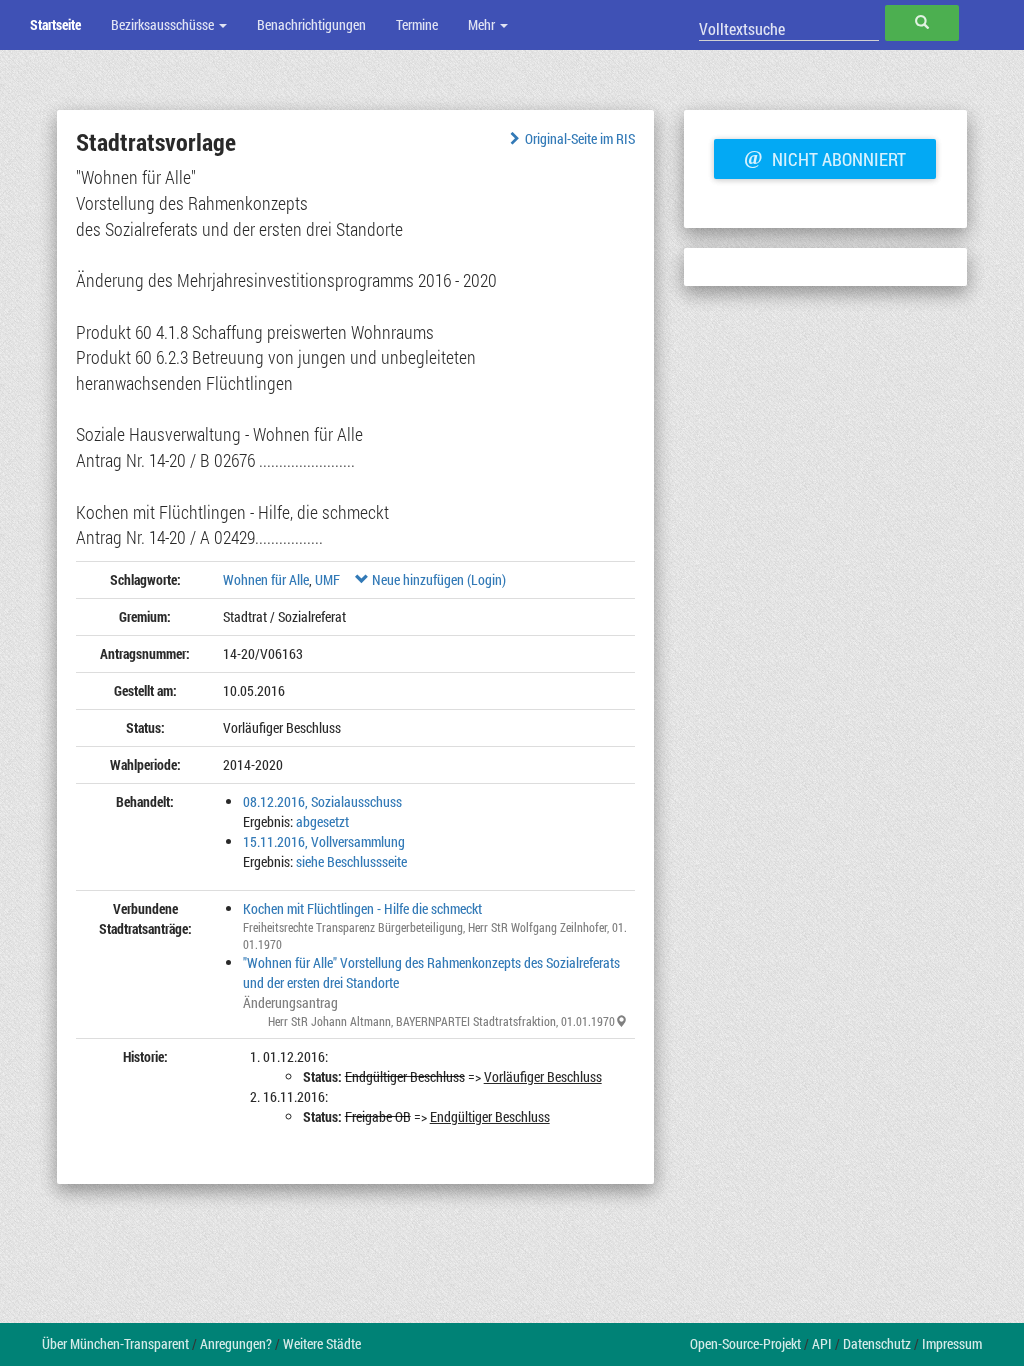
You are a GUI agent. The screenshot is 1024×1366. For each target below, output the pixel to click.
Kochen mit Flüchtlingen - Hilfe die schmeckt (362, 908)
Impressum (952, 1343)
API (822, 1343)
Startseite (55, 24)
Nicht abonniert (825, 157)
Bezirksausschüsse (164, 24)
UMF (327, 579)
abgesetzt (322, 821)
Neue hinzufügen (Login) (437, 579)
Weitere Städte (322, 1343)
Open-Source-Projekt (745, 1343)
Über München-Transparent (115, 1343)
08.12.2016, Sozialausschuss (322, 801)
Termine (417, 24)
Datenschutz (877, 1343)
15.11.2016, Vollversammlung (324, 841)
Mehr (483, 24)
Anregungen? (236, 1343)
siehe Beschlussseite (351, 861)
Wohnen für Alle (266, 579)
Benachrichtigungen (311, 24)
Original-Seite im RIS (580, 138)
